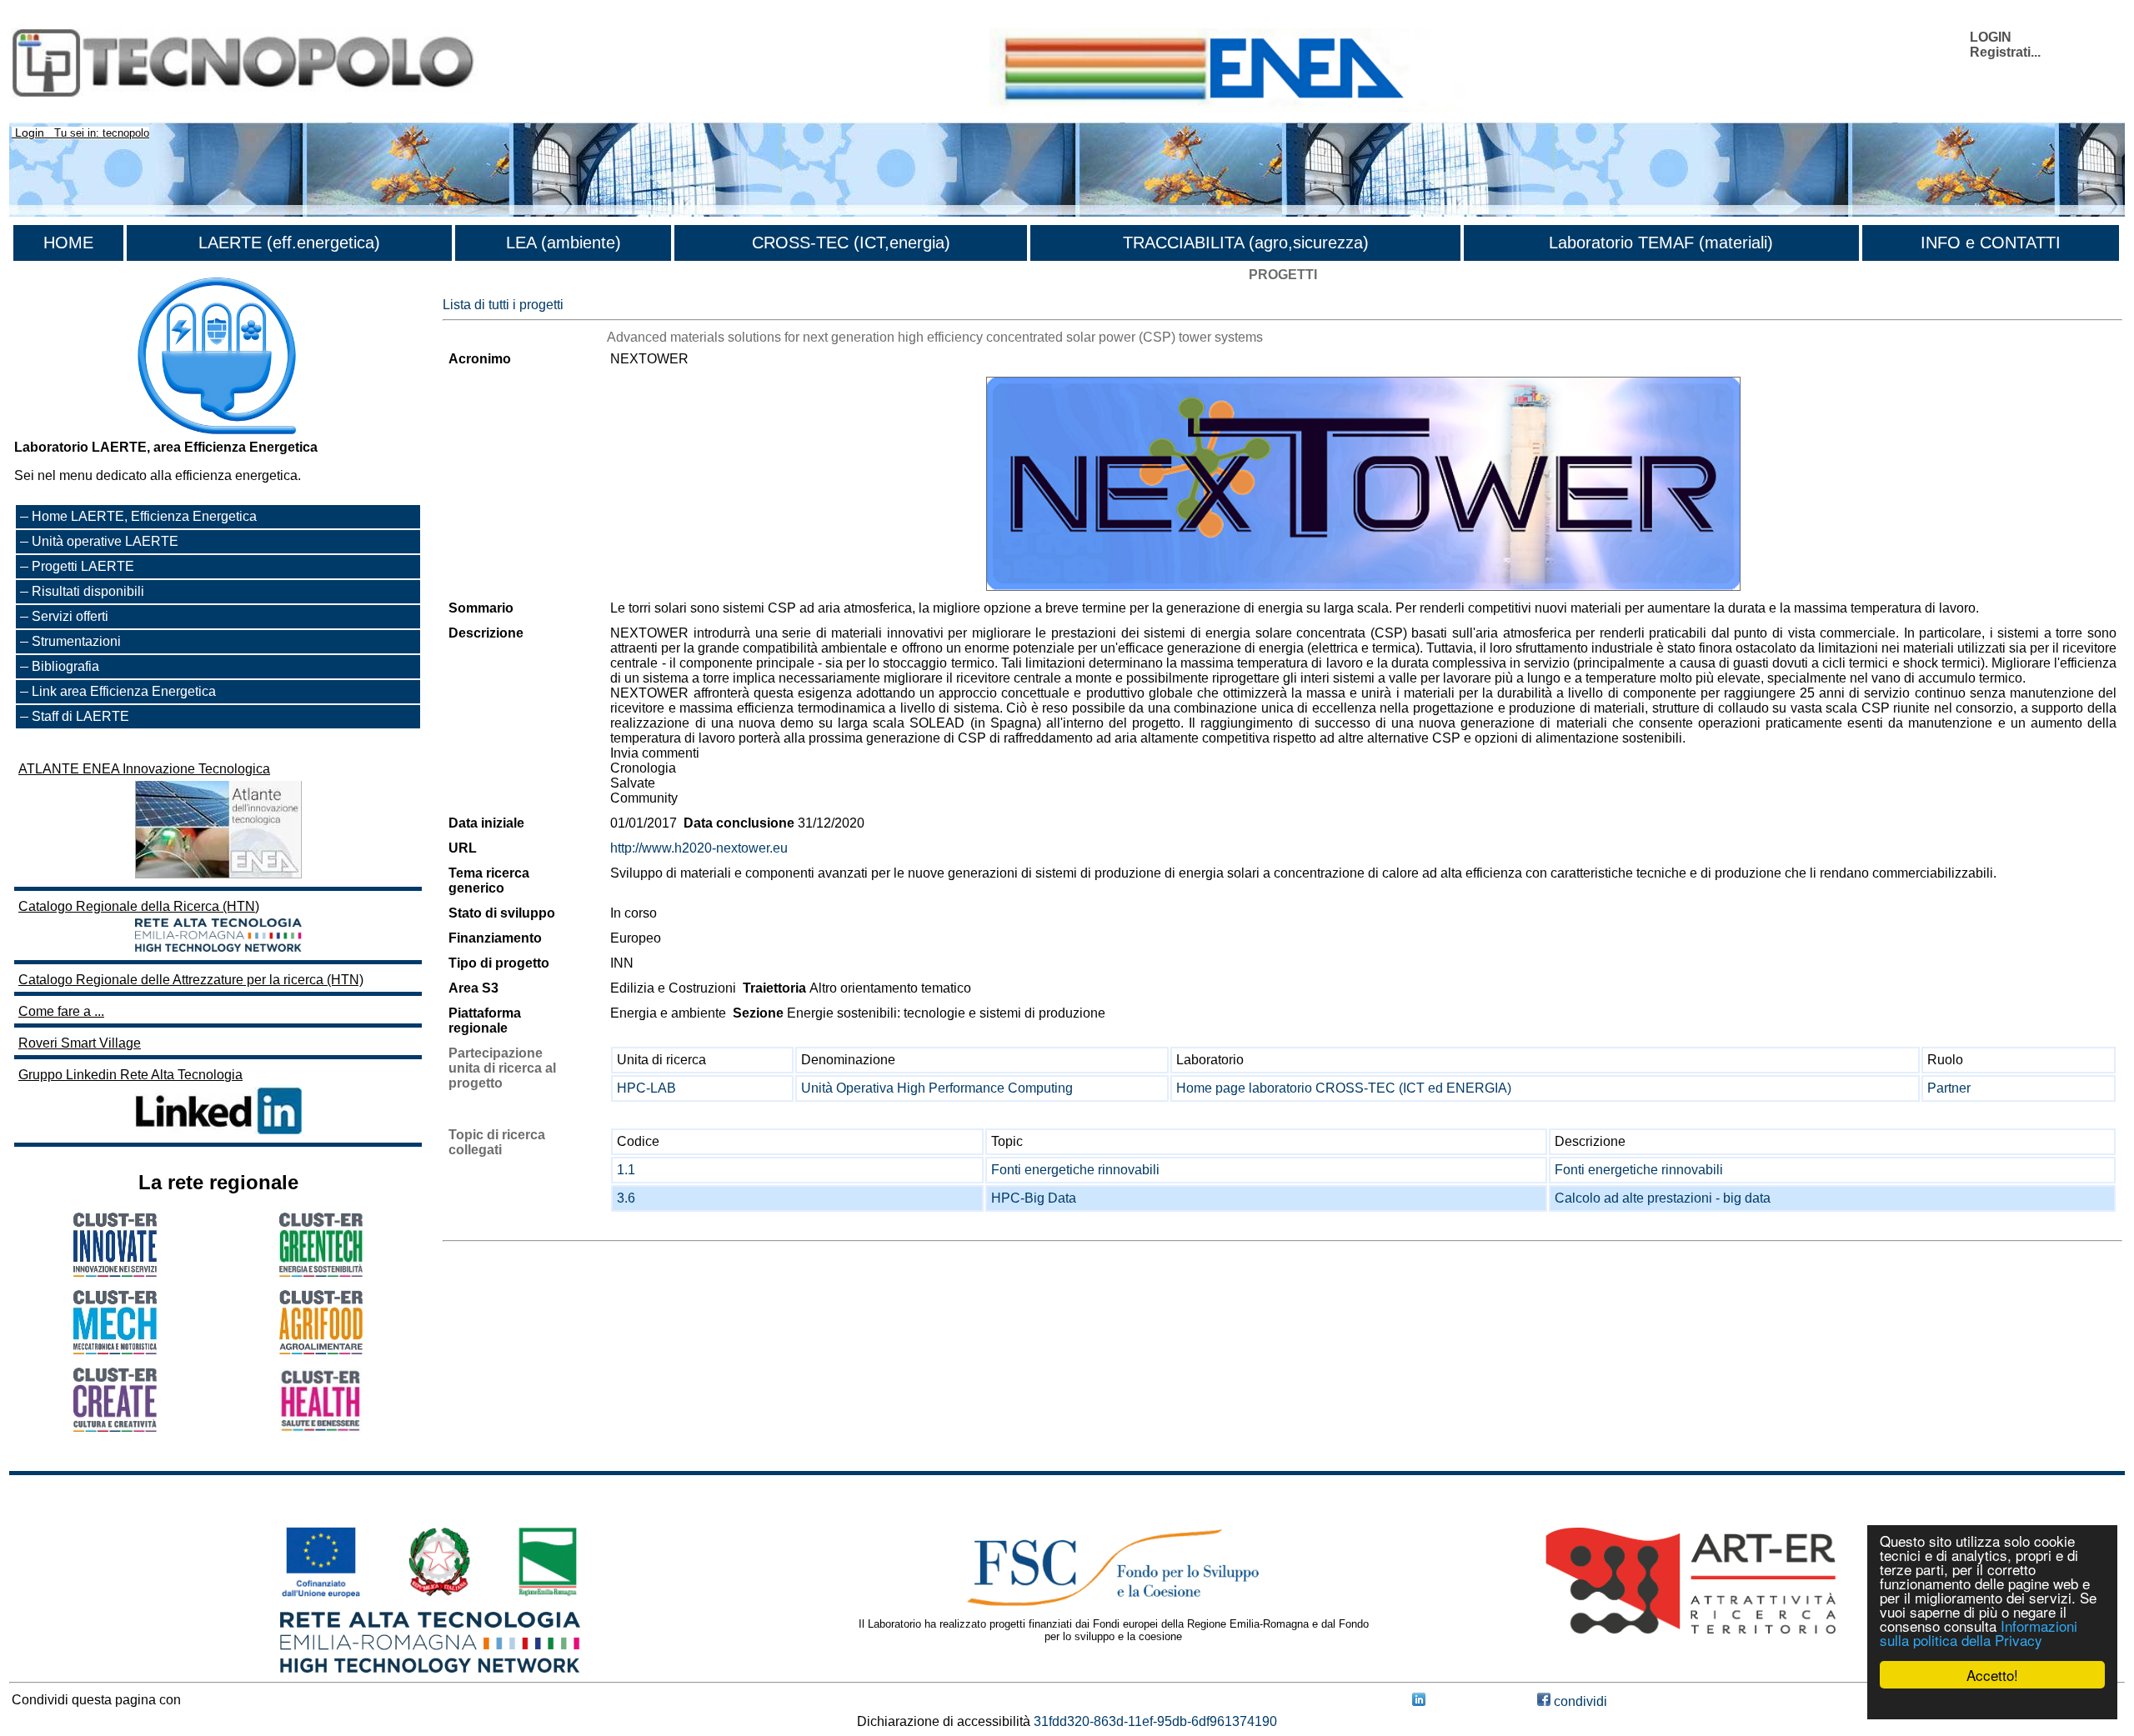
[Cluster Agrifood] (321, 1350)
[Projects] (1363, 484)
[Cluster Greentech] (321, 1272)
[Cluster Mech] (115, 1350)
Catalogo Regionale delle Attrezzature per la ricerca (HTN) (191, 980)
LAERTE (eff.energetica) (289, 243)
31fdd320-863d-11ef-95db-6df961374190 (1155, 1721)
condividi (1579, 1701)
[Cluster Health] (321, 1428)
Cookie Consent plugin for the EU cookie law (1992, 1703)
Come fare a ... (61, 1011)
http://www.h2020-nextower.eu (699, 848)
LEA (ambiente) (564, 243)
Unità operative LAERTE (105, 541)
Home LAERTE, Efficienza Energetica (144, 516)
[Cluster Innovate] (115, 1272)
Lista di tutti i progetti (503, 305)
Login (30, 133)
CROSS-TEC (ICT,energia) (851, 243)
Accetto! (1992, 1675)
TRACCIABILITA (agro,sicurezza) (1246, 243)
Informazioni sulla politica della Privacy (1979, 1633)
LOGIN (1991, 37)
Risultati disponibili (88, 591)
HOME (68, 243)
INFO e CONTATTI (1991, 243)
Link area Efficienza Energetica (124, 691)
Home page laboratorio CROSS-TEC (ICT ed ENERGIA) (1344, 1088)
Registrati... (2005, 52)
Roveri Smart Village (80, 1043)
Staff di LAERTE (80, 716)
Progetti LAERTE (83, 566)
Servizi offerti (70, 616)
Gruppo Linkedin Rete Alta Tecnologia (130, 1075)
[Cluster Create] (115, 1427)
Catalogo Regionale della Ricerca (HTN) (139, 906)
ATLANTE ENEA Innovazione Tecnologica (144, 769)
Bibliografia (65, 666)
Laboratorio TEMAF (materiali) (1661, 243)
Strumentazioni (76, 641)
